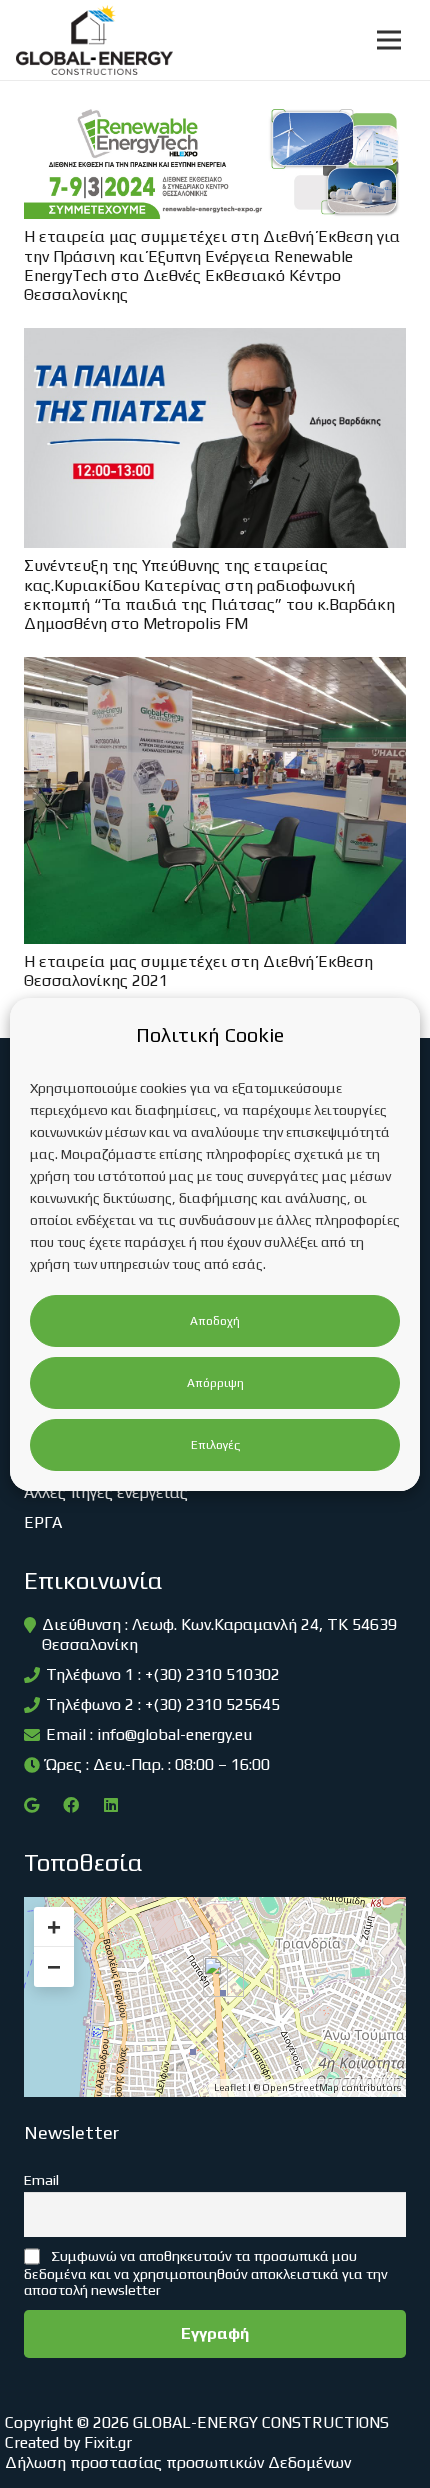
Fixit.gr (108, 2442)
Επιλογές (215, 1445)
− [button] (54, 1966)
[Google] (31, 1805)
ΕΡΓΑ (43, 1522)
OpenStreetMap (300, 2087)
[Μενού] (389, 40)
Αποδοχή (215, 1321)
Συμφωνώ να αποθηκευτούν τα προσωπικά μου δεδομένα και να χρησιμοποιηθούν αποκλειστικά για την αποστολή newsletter (206, 2273)
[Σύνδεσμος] (94, 40)
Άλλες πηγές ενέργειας (106, 1492)
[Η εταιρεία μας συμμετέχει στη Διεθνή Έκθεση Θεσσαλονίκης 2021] (215, 670)
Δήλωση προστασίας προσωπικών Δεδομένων (178, 2462)
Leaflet (230, 2087)
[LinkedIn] (111, 1805)
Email (41, 2180)
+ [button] (54, 1926)
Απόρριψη (215, 1383)
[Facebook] (71, 1805)
